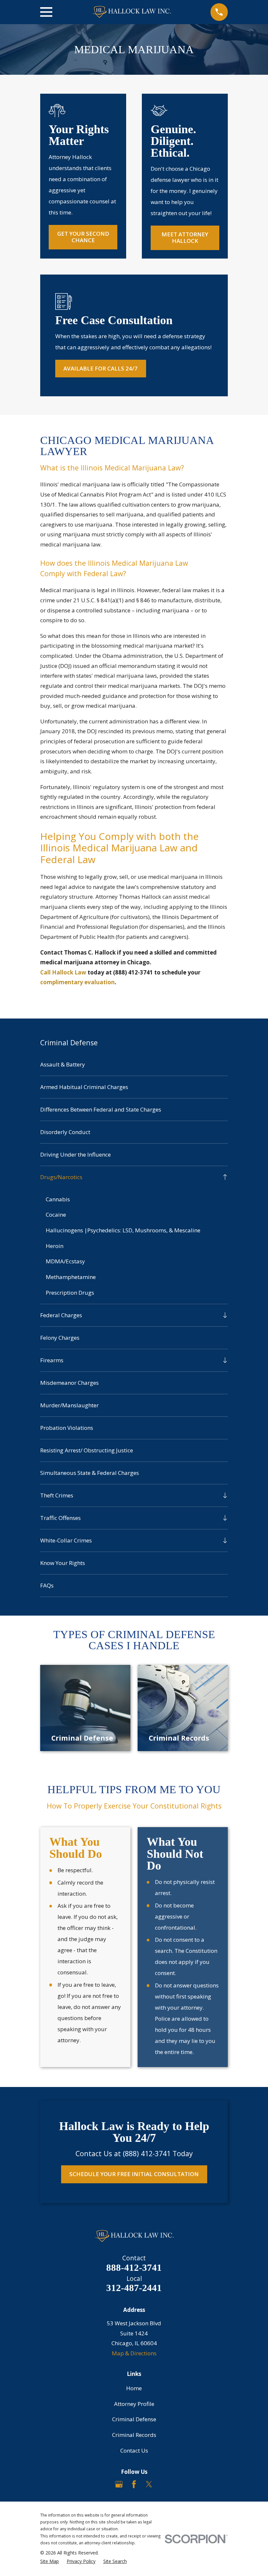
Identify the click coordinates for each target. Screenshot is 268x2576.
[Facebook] (134, 2484)
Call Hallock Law (63, 972)
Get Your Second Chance (83, 237)
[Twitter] (149, 2484)
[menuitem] (134, 1065)
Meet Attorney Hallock (185, 237)
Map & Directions (134, 2353)
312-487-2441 (134, 2288)
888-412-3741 (134, 2268)
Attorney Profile (134, 2404)
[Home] (131, 12)
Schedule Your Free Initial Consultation (134, 2174)
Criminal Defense (134, 2419)
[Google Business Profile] (119, 2484)
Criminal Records (134, 2435)
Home (134, 2388)
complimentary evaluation (77, 982)
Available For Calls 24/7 (100, 368)
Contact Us (134, 2450)
